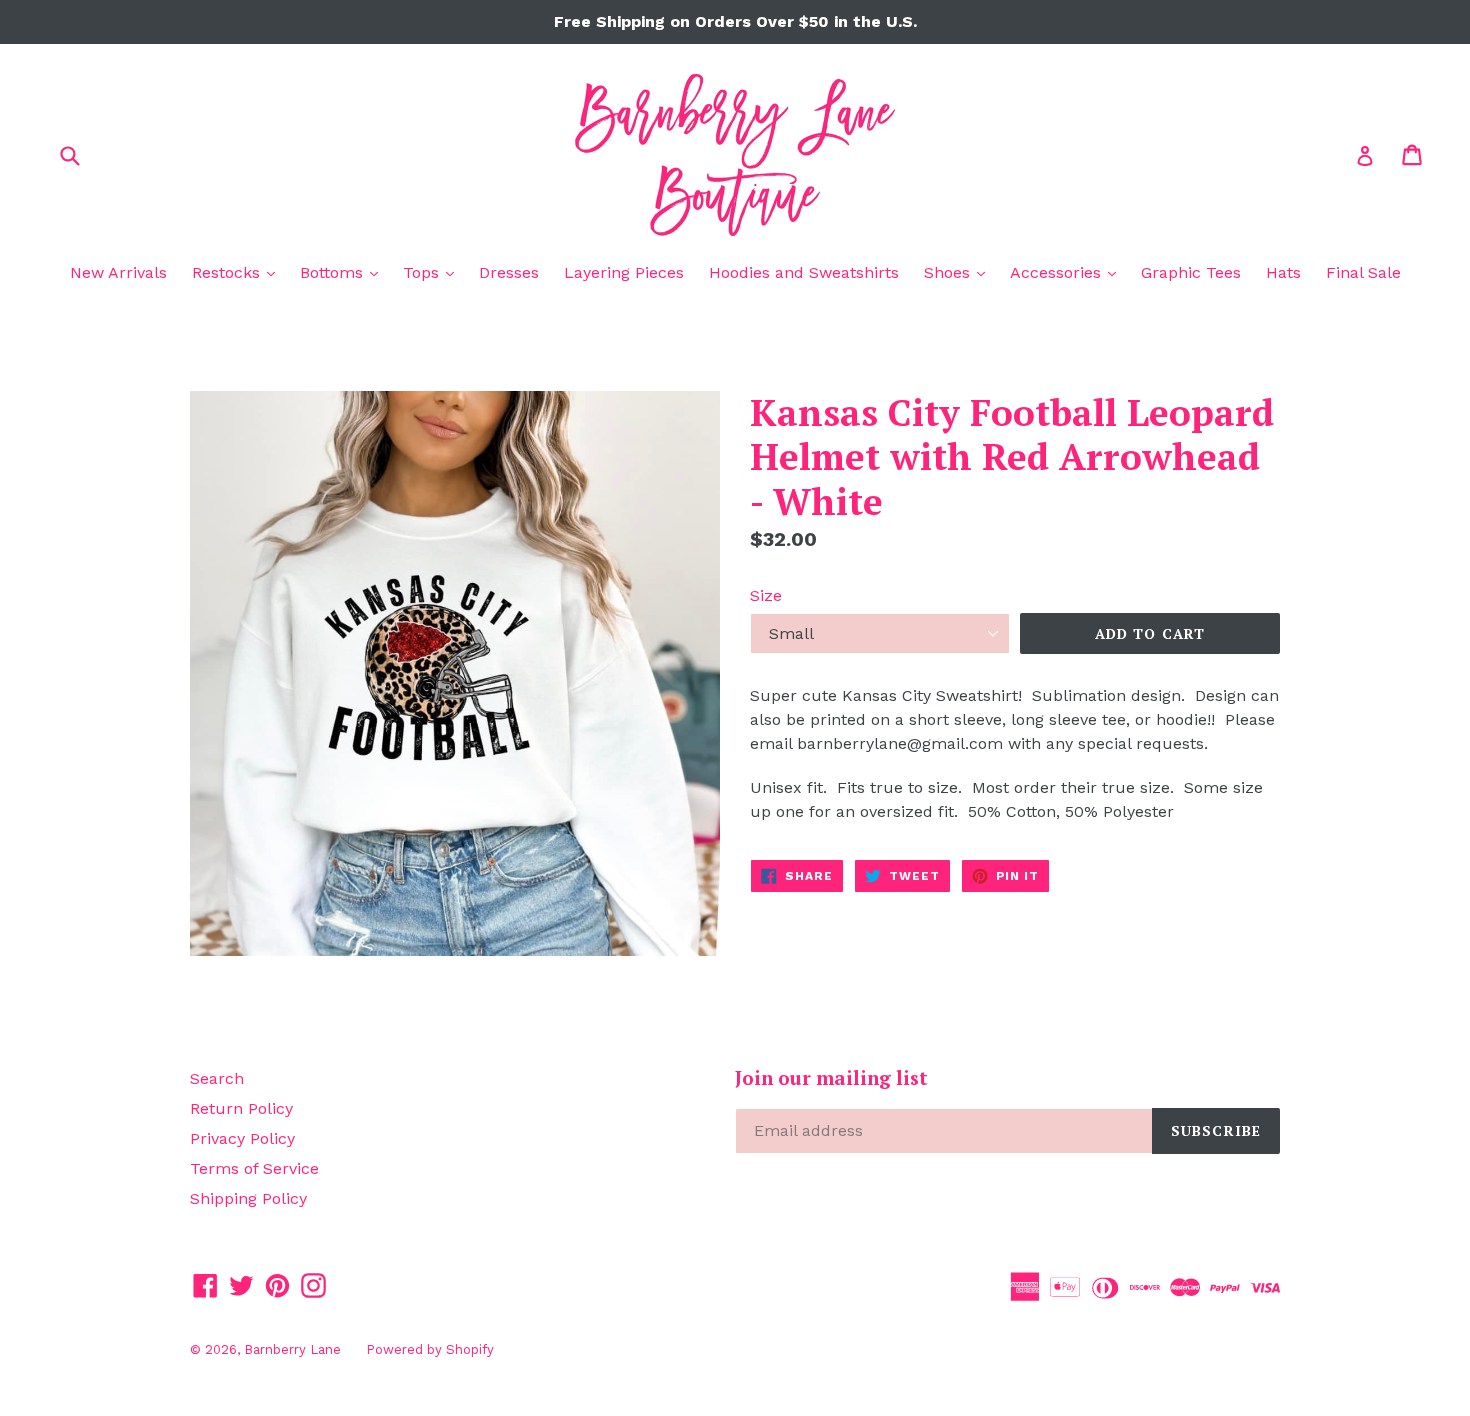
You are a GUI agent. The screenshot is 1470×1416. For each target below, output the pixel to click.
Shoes (959, 272)
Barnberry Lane (292, 1349)
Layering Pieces (624, 272)
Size (766, 595)
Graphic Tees (1191, 272)
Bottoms (344, 272)
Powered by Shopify (430, 1349)
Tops (433, 272)
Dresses (509, 272)
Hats (1283, 272)
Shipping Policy (248, 1198)
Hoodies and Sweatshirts (804, 272)
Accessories (1068, 272)
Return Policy (241, 1108)
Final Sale (1363, 272)
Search (217, 1078)
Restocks (238, 272)
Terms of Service (254, 1168)
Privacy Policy (242, 1138)
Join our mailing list (831, 1078)
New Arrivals (118, 272)
